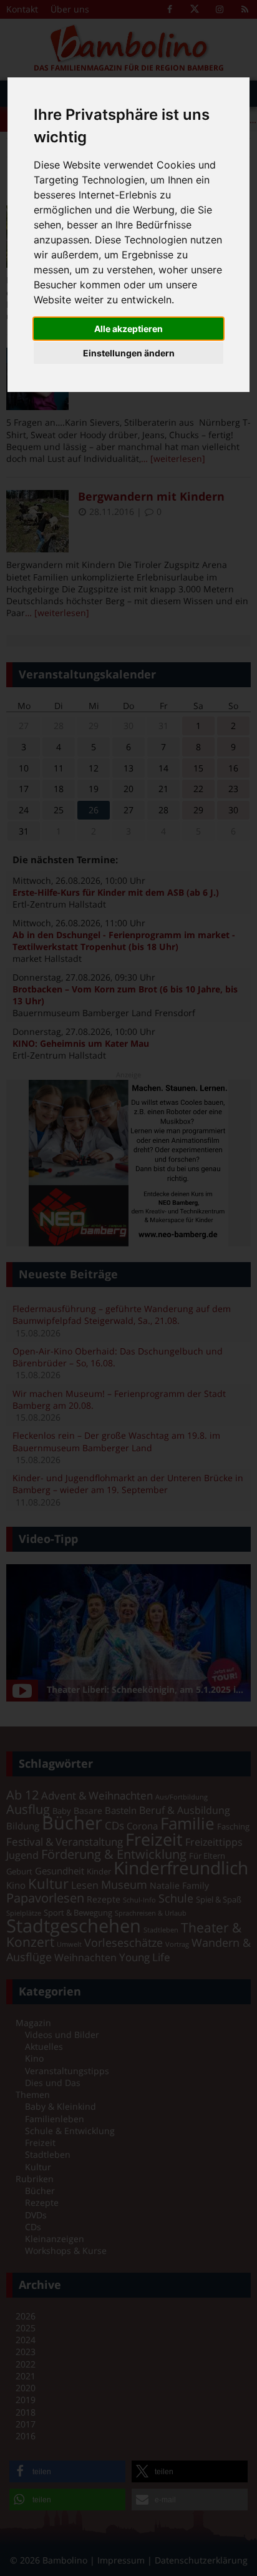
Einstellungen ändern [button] (129, 353)
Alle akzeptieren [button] (128, 329)
